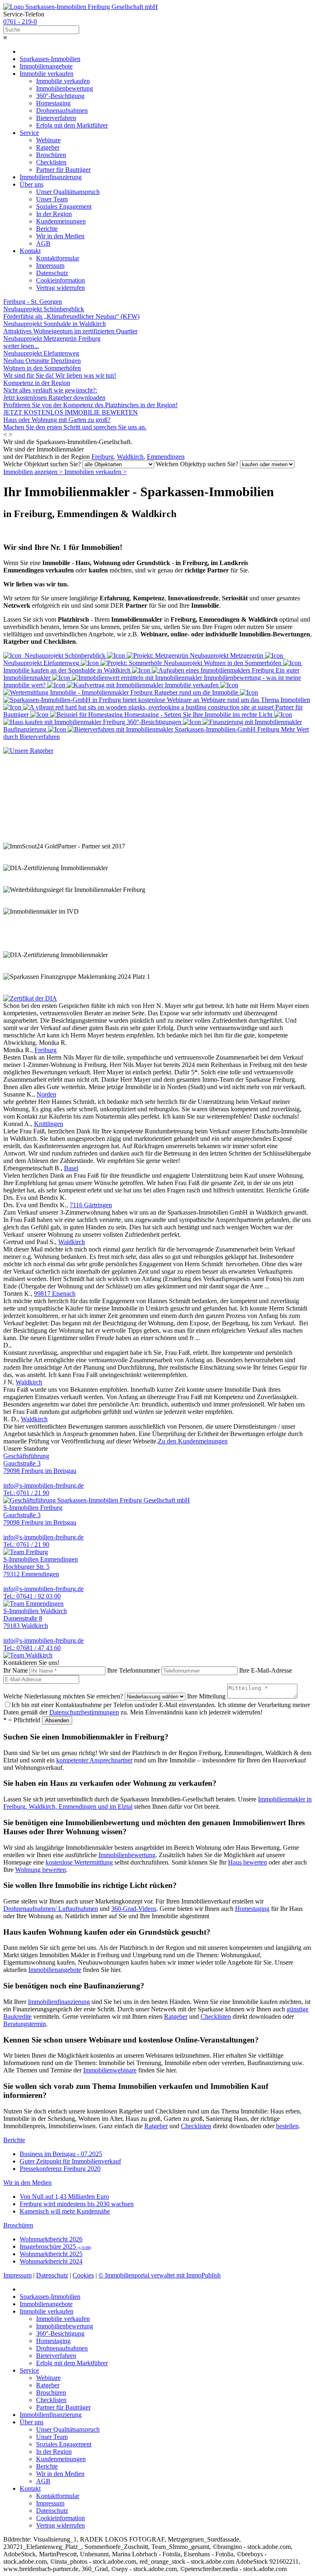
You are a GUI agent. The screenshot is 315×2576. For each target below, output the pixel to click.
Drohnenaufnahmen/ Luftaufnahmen (51, 1909)
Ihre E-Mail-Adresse (266, 1670)
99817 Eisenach (55, 1294)
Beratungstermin (25, 2024)
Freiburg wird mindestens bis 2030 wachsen (77, 2204)
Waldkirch (130, 457)
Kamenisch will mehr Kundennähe (65, 2211)
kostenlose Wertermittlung (79, 1862)
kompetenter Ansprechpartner (94, 1760)
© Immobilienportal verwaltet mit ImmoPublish (160, 2275)
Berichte (14, 2140)
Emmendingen (166, 457)
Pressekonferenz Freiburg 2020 (60, 2169)
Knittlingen (49, 1124)
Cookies (83, 2275)
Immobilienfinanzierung (59, 2002)
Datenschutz (52, 2275)
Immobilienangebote (55, 1970)
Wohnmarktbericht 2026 (51, 2239)
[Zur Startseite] (81, 7)
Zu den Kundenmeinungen (193, 1441)
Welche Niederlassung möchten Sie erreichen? (63, 1696)
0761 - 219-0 (20, 22)
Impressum (17, 2275)
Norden (46, 1094)
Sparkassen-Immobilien (50, 59)
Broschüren (18, 2225)
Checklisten (216, 2016)
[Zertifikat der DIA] (30, 998)
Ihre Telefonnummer (134, 1670)
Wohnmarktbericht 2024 (51, 2261)
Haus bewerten (248, 1862)
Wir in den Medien (27, 2183)
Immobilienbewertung (127, 1855)
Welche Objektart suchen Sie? (42, 464)
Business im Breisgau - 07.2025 (61, 2154)
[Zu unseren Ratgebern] (28, 751)
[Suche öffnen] (157, 30)
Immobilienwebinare (110, 2070)
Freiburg (103, 457)
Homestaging (252, 1909)
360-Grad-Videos (134, 1909)
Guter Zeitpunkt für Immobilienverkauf (70, 2161)
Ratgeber (176, 2016)
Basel (71, 1168)
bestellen (287, 2126)
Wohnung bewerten (41, 1870)
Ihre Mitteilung (206, 1696)
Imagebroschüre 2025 (56, 2247)
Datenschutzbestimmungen (84, 1712)
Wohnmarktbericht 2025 (51, 2254)
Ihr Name (16, 1670)
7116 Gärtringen (91, 1205)
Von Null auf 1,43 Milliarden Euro (64, 2196)
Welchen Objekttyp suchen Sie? (197, 464)
